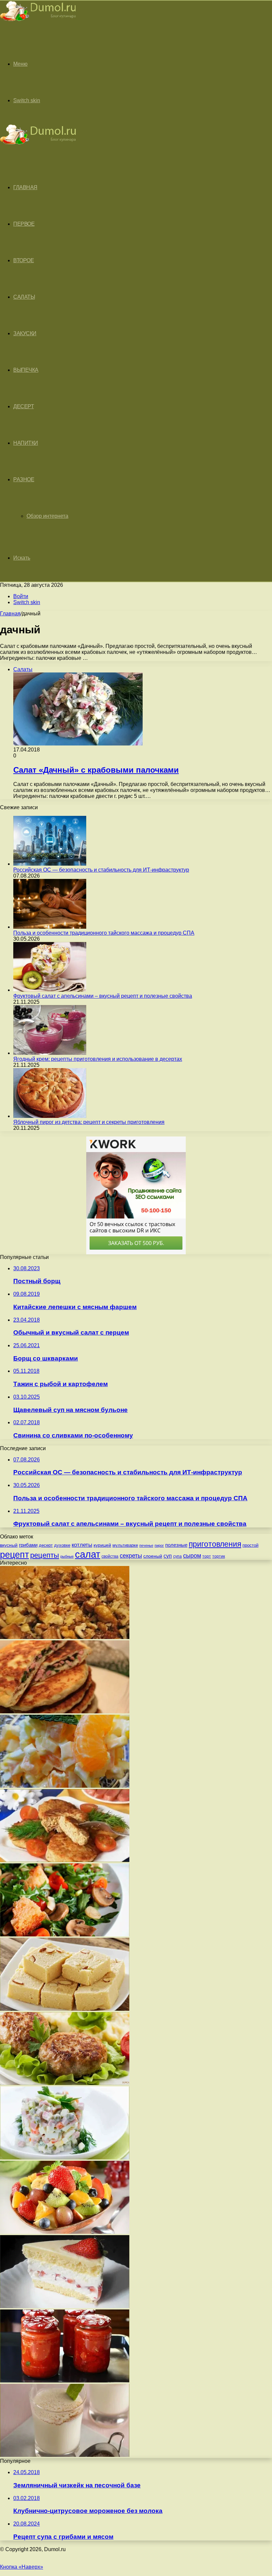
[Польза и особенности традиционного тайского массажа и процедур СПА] (50, 927)
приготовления (215, 1544)
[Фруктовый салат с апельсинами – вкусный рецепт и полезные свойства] (50, 990)
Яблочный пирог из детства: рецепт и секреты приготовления (89, 1122)
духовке (62, 1545)
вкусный (9, 1545)
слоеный (153, 1556)
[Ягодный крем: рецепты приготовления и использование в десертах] (50, 1053)
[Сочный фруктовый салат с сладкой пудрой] (65, 2232)
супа (177, 1556)
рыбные (67, 1556)
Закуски (25, 333)
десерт (46, 1545)
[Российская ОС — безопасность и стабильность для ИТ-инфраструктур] (50, 864)
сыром (192, 1556)
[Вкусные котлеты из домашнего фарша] (65, 2083)
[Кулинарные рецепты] (38, 22)
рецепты (45, 1555)
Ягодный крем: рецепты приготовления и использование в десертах (98, 1059)
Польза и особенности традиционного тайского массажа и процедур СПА (104, 933)
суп (168, 1556)
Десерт (24, 406)
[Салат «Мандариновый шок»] (65, 1786)
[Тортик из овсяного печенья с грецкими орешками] (65, 1637)
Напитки (26, 443)
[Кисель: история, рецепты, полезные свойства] (65, 2455)
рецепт (14, 1555)
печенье (146, 1545)
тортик (219, 1556)
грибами (28, 1545)
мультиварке (125, 1545)
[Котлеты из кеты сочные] (65, 1860)
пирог (159, 1545)
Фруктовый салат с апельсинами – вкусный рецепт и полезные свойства (103, 996)
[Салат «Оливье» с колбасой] (65, 2158)
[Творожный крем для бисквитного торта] (65, 2306)
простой (250, 1545)
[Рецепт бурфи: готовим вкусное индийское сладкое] (65, 2009)
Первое (24, 224)
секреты (131, 1556)
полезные (176, 1545)
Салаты (24, 297)
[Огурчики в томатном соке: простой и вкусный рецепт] (65, 2381)
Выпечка (26, 370)
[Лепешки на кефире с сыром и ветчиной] (65, 1712)
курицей (102, 1545)
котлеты (82, 1545)
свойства (110, 1556)
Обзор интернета (47, 516)
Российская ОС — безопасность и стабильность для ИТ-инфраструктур (101, 870)
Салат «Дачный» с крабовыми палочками (96, 770)
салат (88, 1554)
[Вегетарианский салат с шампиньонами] (65, 1935)
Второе (24, 260)
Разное (24, 479)
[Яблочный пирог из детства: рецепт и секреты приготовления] (50, 1116)
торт (207, 1556)
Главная (10, 614)
